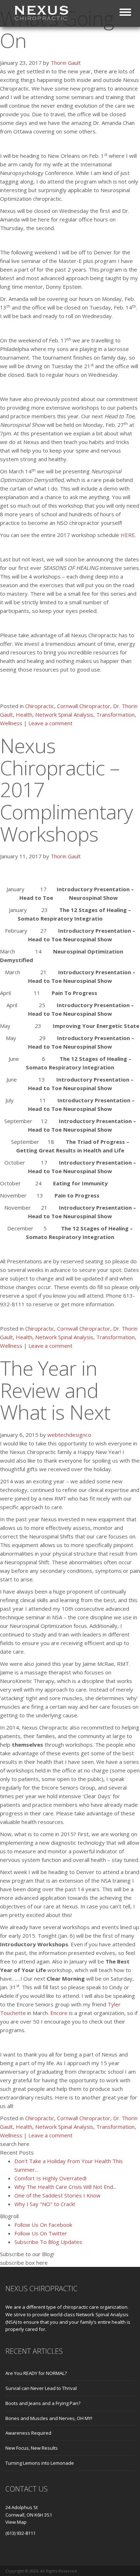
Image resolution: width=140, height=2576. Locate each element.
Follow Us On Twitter (41, 2233)
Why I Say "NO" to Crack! (45, 2204)
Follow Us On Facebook (43, 2225)
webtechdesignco (69, 1435)
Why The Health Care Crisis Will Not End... (65, 2187)
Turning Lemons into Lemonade (40, 2463)
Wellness (11, 723)
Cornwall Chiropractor (84, 706)
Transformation (115, 714)
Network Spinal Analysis (64, 714)
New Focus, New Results (32, 2448)
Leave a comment (50, 723)
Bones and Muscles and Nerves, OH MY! (49, 2418)
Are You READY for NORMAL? (36, 2373)
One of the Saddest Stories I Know (57, 2195)
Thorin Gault (66, 63)
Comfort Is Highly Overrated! (50, 2178)
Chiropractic (40, 706)
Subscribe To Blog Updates (48, 2242)
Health (24, 714)
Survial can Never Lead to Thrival (41, 2388)
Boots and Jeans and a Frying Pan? (43, 2403)
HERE (128, 535)
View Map (16, 2522)
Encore (59, 2013)
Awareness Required (28, 2433)
